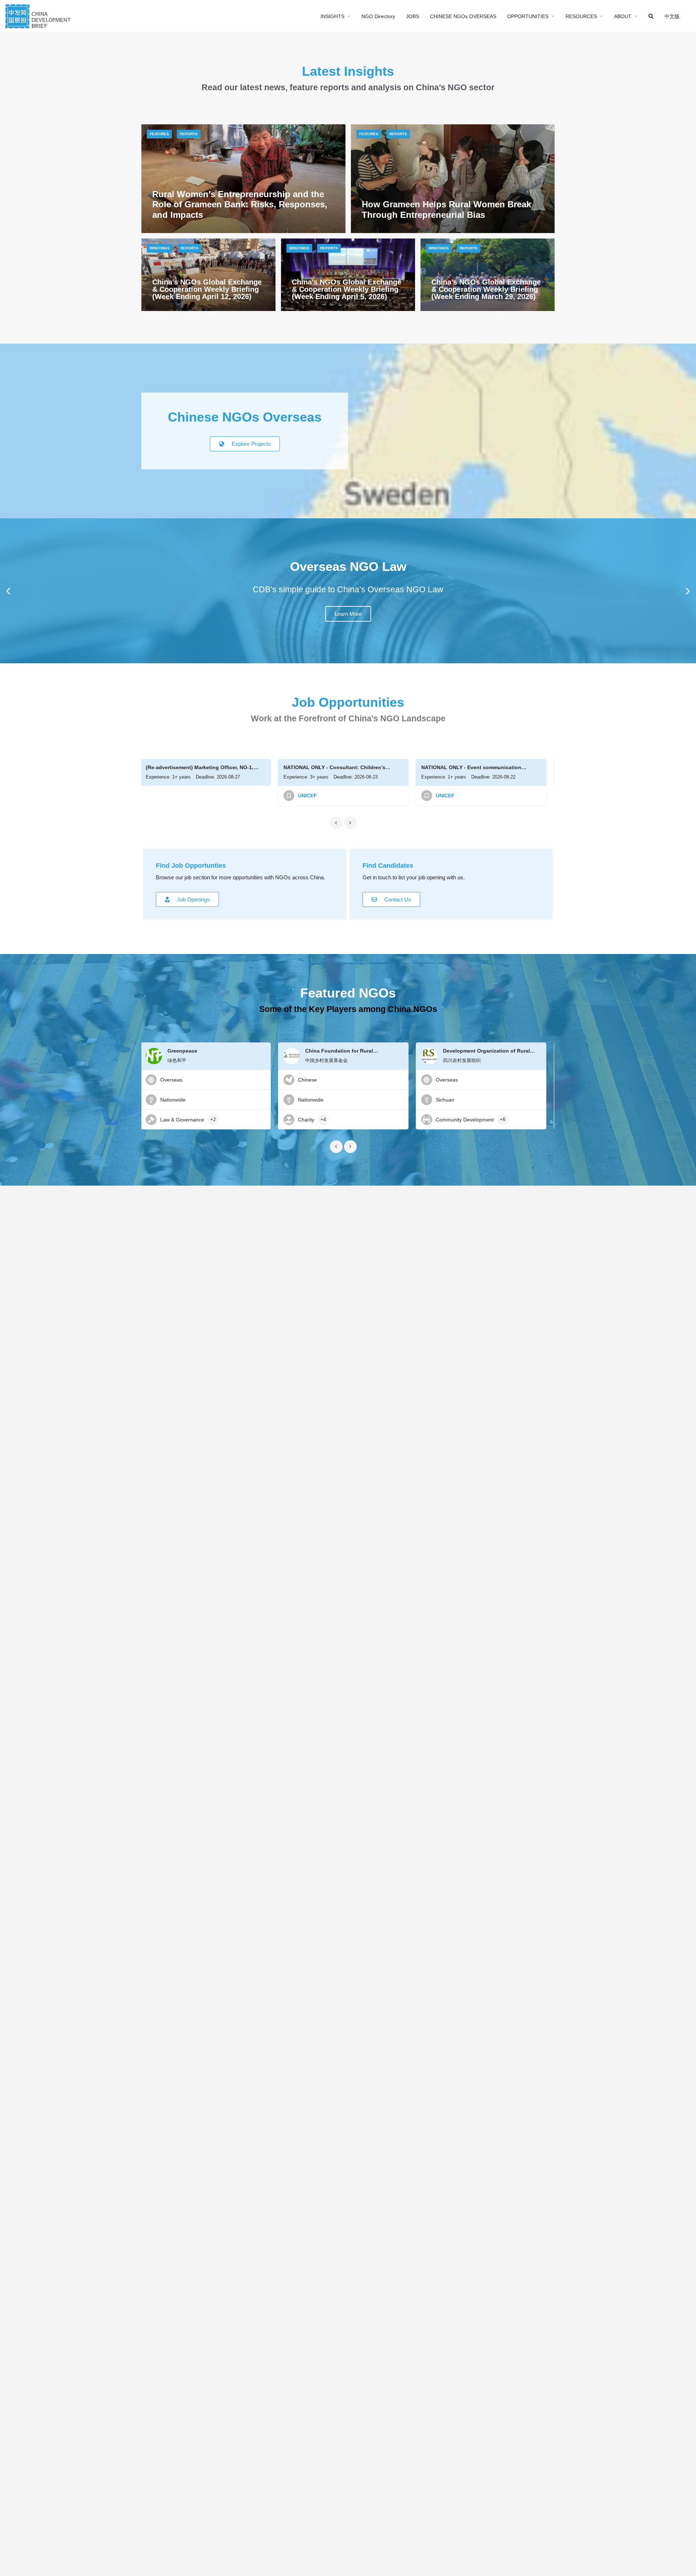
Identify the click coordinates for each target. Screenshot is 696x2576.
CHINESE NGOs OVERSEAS (463, 16)
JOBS (413, 16)
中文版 (672, 16)
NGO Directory (378, 16)
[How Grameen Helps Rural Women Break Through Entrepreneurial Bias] (453, 179)
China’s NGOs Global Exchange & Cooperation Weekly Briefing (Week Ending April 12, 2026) (207, 289)
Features (159, 134)
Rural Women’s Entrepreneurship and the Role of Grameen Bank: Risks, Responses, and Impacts (240, 205)
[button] (8, 591)
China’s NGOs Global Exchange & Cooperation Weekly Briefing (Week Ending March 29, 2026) (486, 289)
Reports (189, 134)
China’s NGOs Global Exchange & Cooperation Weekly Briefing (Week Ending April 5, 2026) (347, 289)
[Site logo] (39, 15)
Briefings (160, 248)
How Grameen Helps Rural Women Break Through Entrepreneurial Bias (446, 210)
